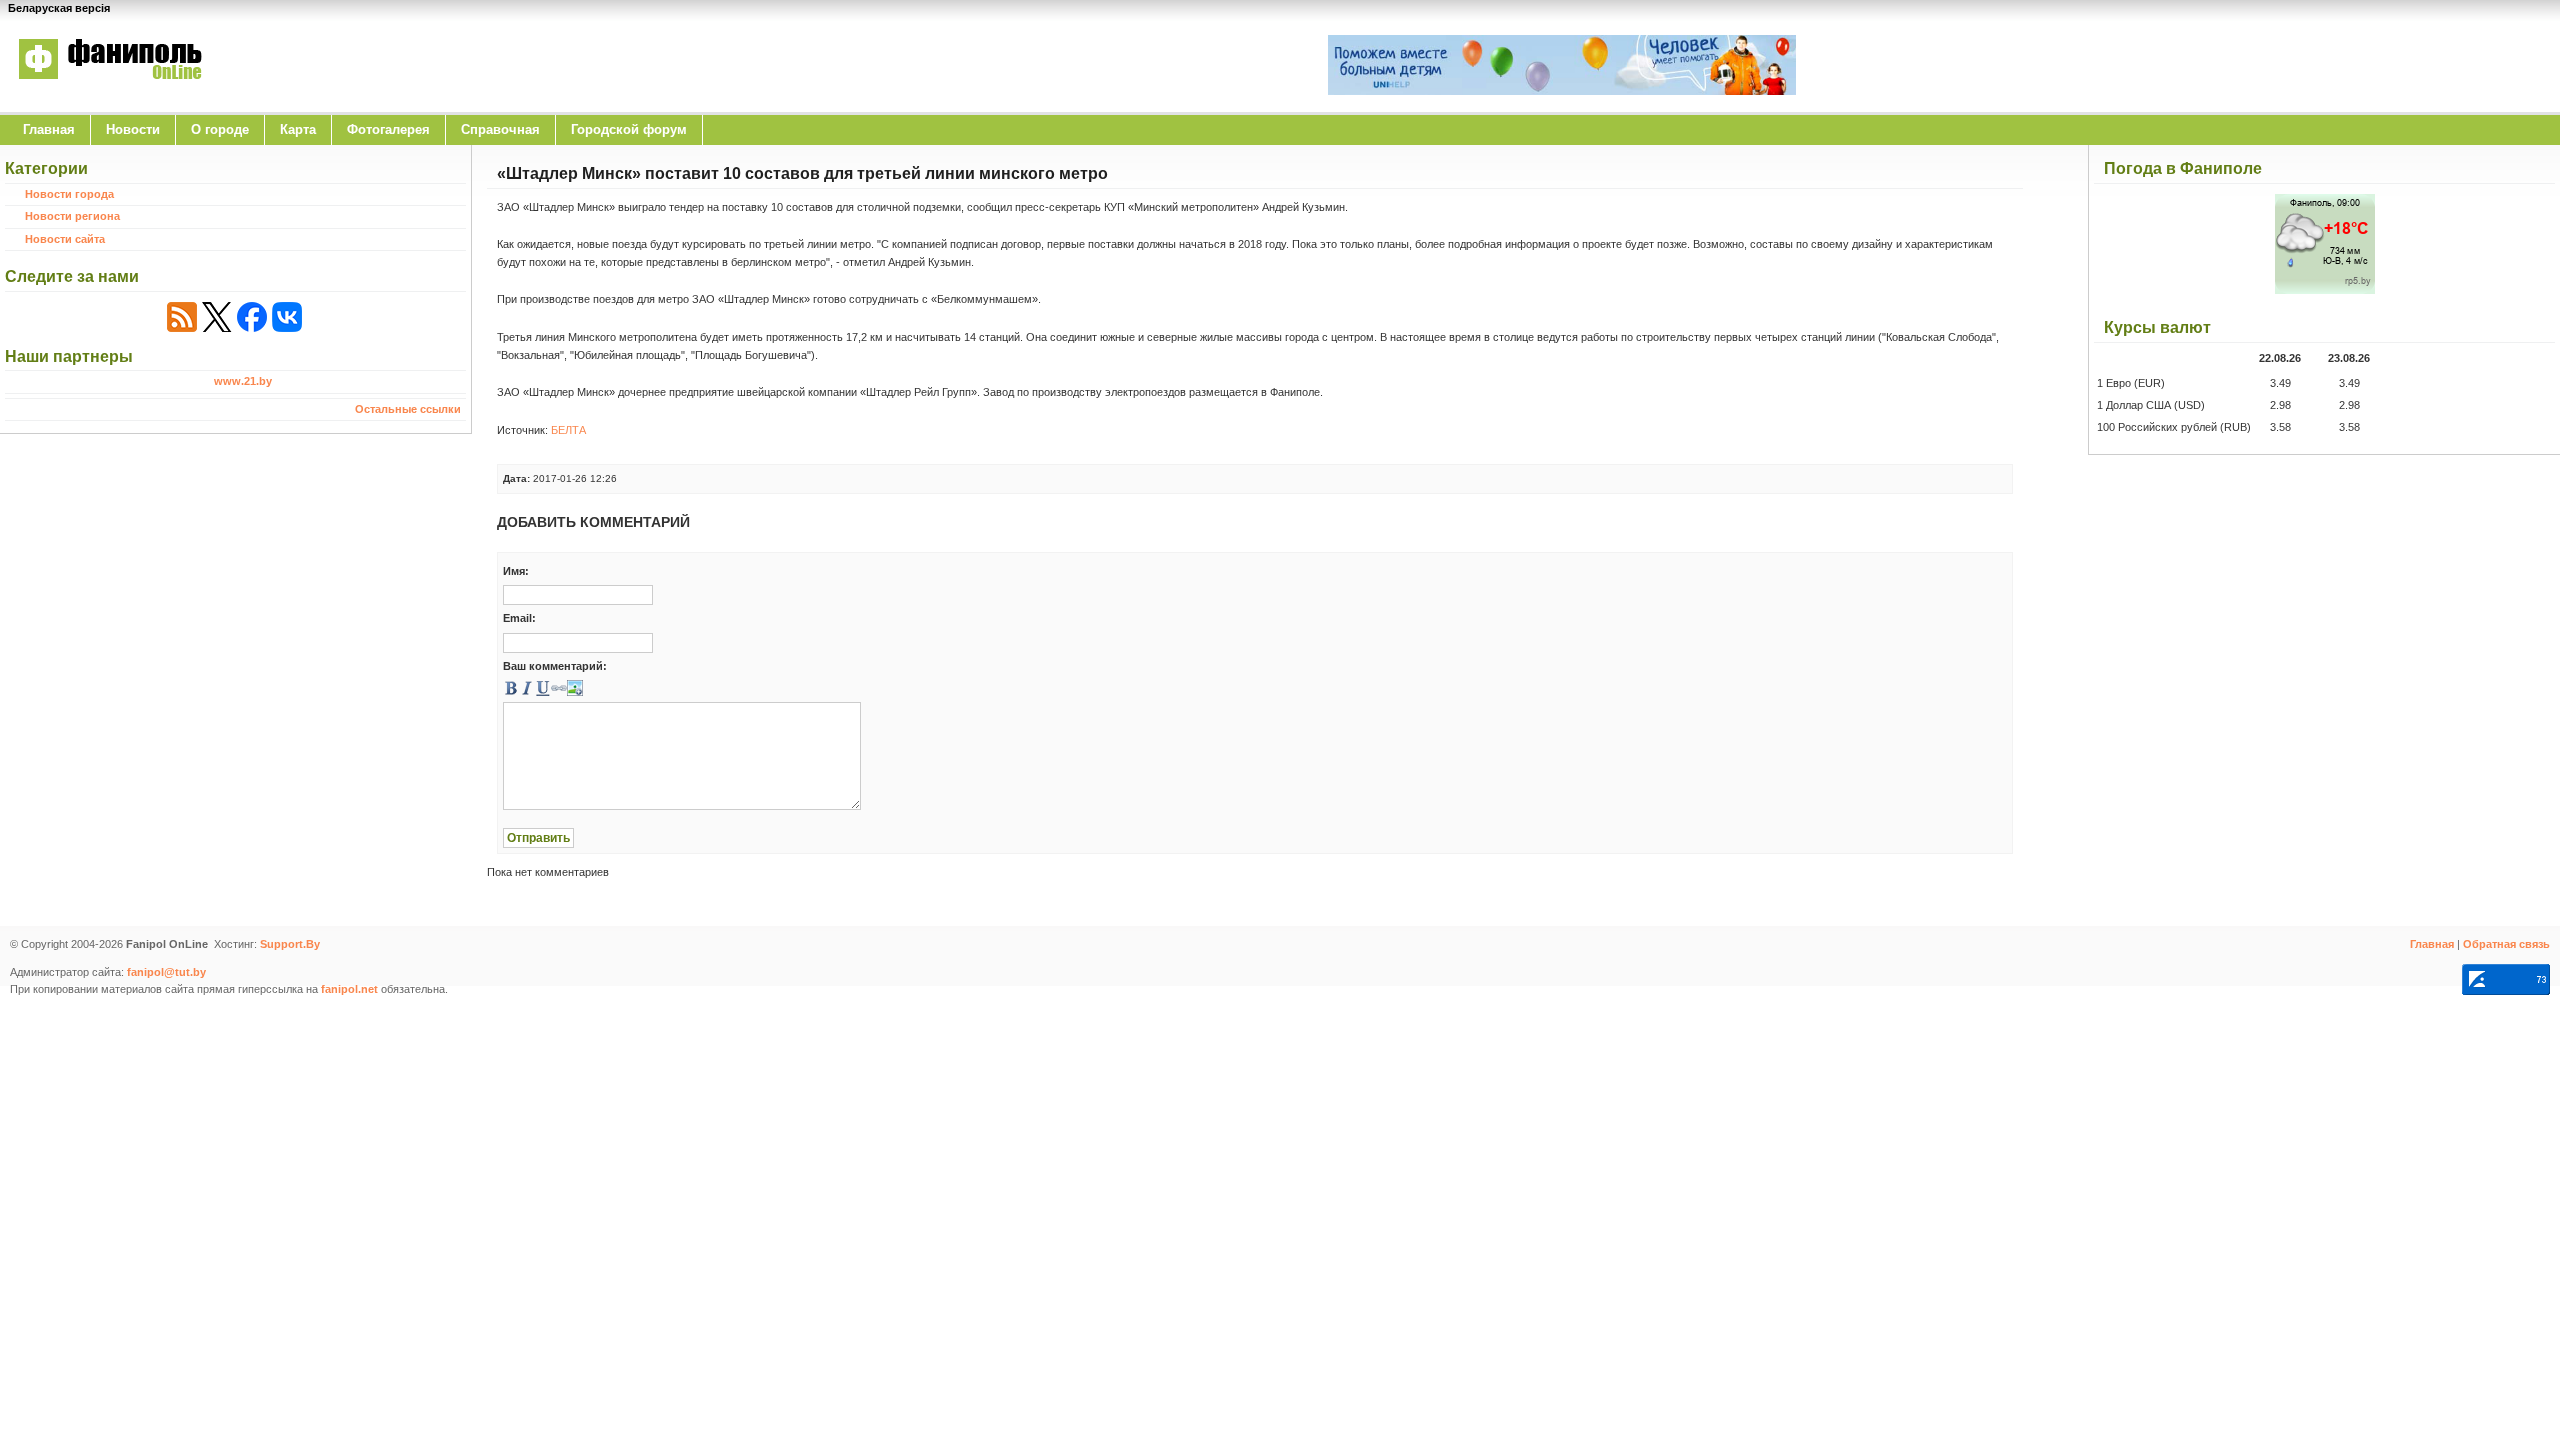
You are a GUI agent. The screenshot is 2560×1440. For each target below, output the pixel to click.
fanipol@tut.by (166, 972)
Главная (49, 129)
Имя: (516, 571)
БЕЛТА (568, 430)
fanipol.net (349, 989)
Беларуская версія (59, 8)
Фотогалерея (388, 129)
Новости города (69, 194)
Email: (519, 618)
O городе (220, 129)
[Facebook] (252, 317)
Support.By (290, 944)
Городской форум (629, 129)
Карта (298, 129)
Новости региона (72, 216)
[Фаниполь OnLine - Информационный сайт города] (110, 93)
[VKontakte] (287, 317)
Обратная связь (2506, 944)
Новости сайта (65, 239)
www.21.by (243, 381)
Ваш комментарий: (555, 666)
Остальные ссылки (408, 409)
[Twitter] (217, 317)
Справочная (500, 129)
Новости (133, 129)
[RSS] (182, 317)
